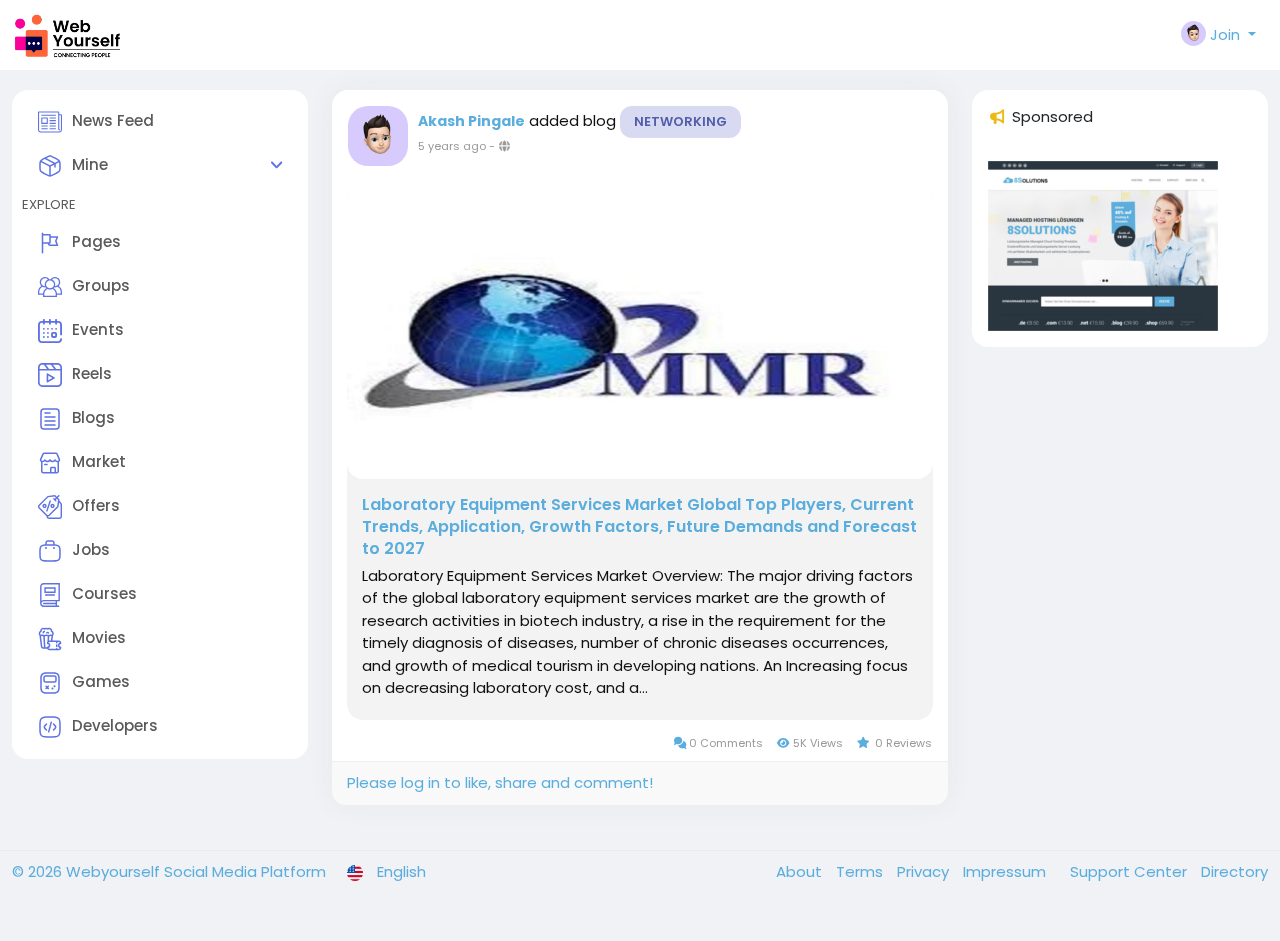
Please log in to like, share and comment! (500, 782)
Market (99, 461)
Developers (115, 725)
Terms (861, 871)
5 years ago (452, 146)
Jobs (91, 549)
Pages (96, 241)
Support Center (1130, 871)
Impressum (1006, 871)
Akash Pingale (471, 121)
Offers (96, 505)
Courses (104, 593)
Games (101, 681)
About (801, 871)
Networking (680, 121)
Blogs (93, 417)
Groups (101, 285)
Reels (92, 373)
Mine (90, 164)
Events (98, 329)
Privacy (925, 871)
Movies (99, 637)
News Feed (113, 120)
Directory (1234, 871)
